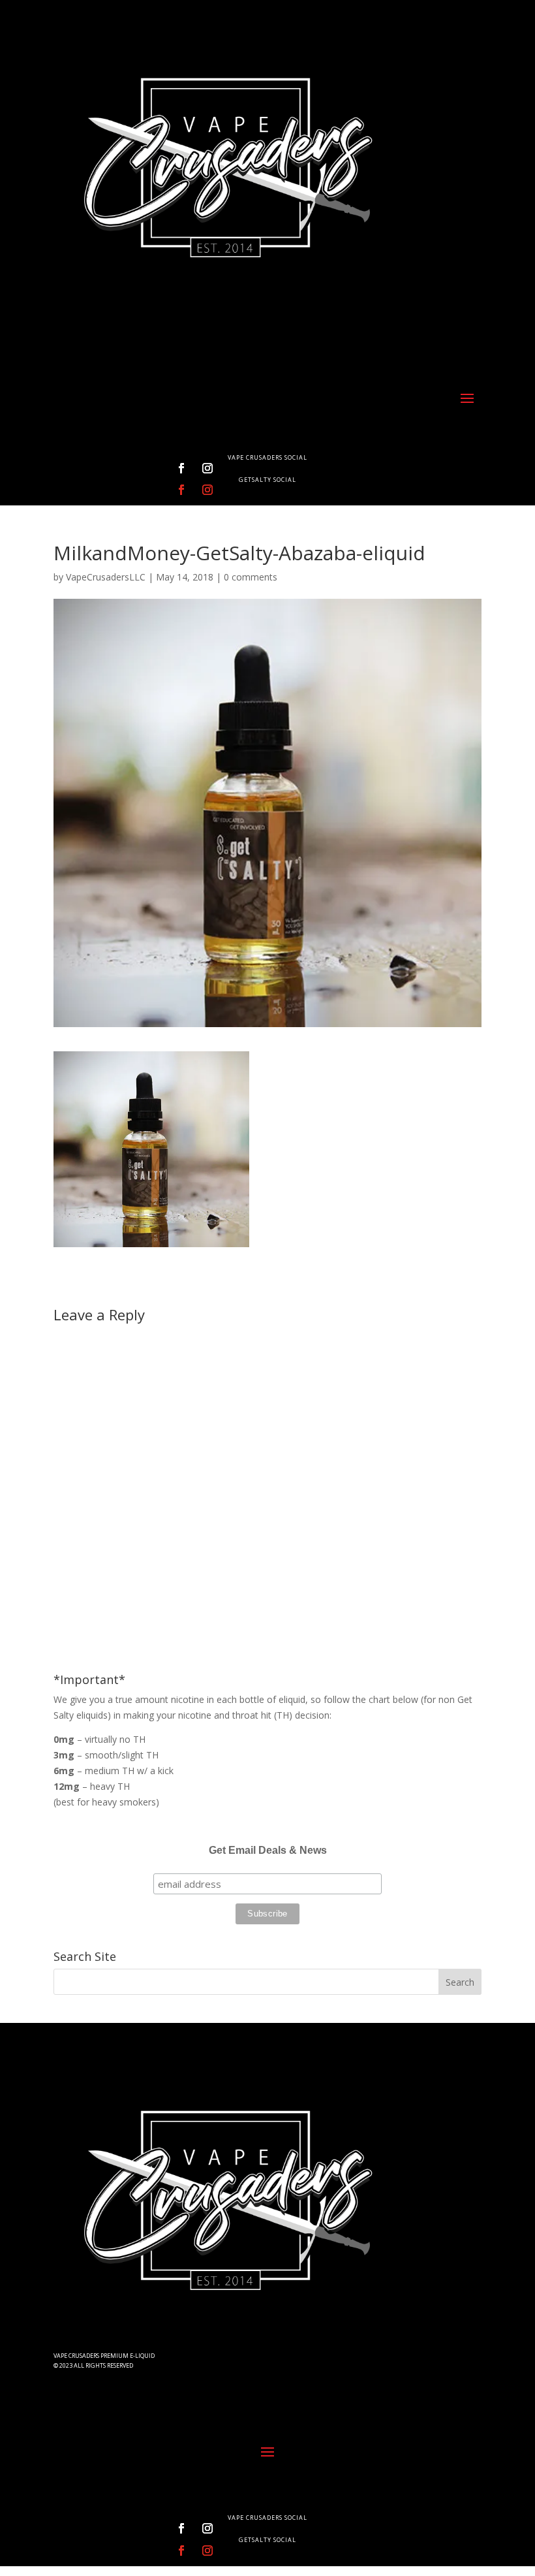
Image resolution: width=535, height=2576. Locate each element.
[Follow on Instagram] (207, 468)
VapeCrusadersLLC (106, 577)
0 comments (251, 577)
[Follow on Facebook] (181, 468)
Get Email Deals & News (268, 1850)
